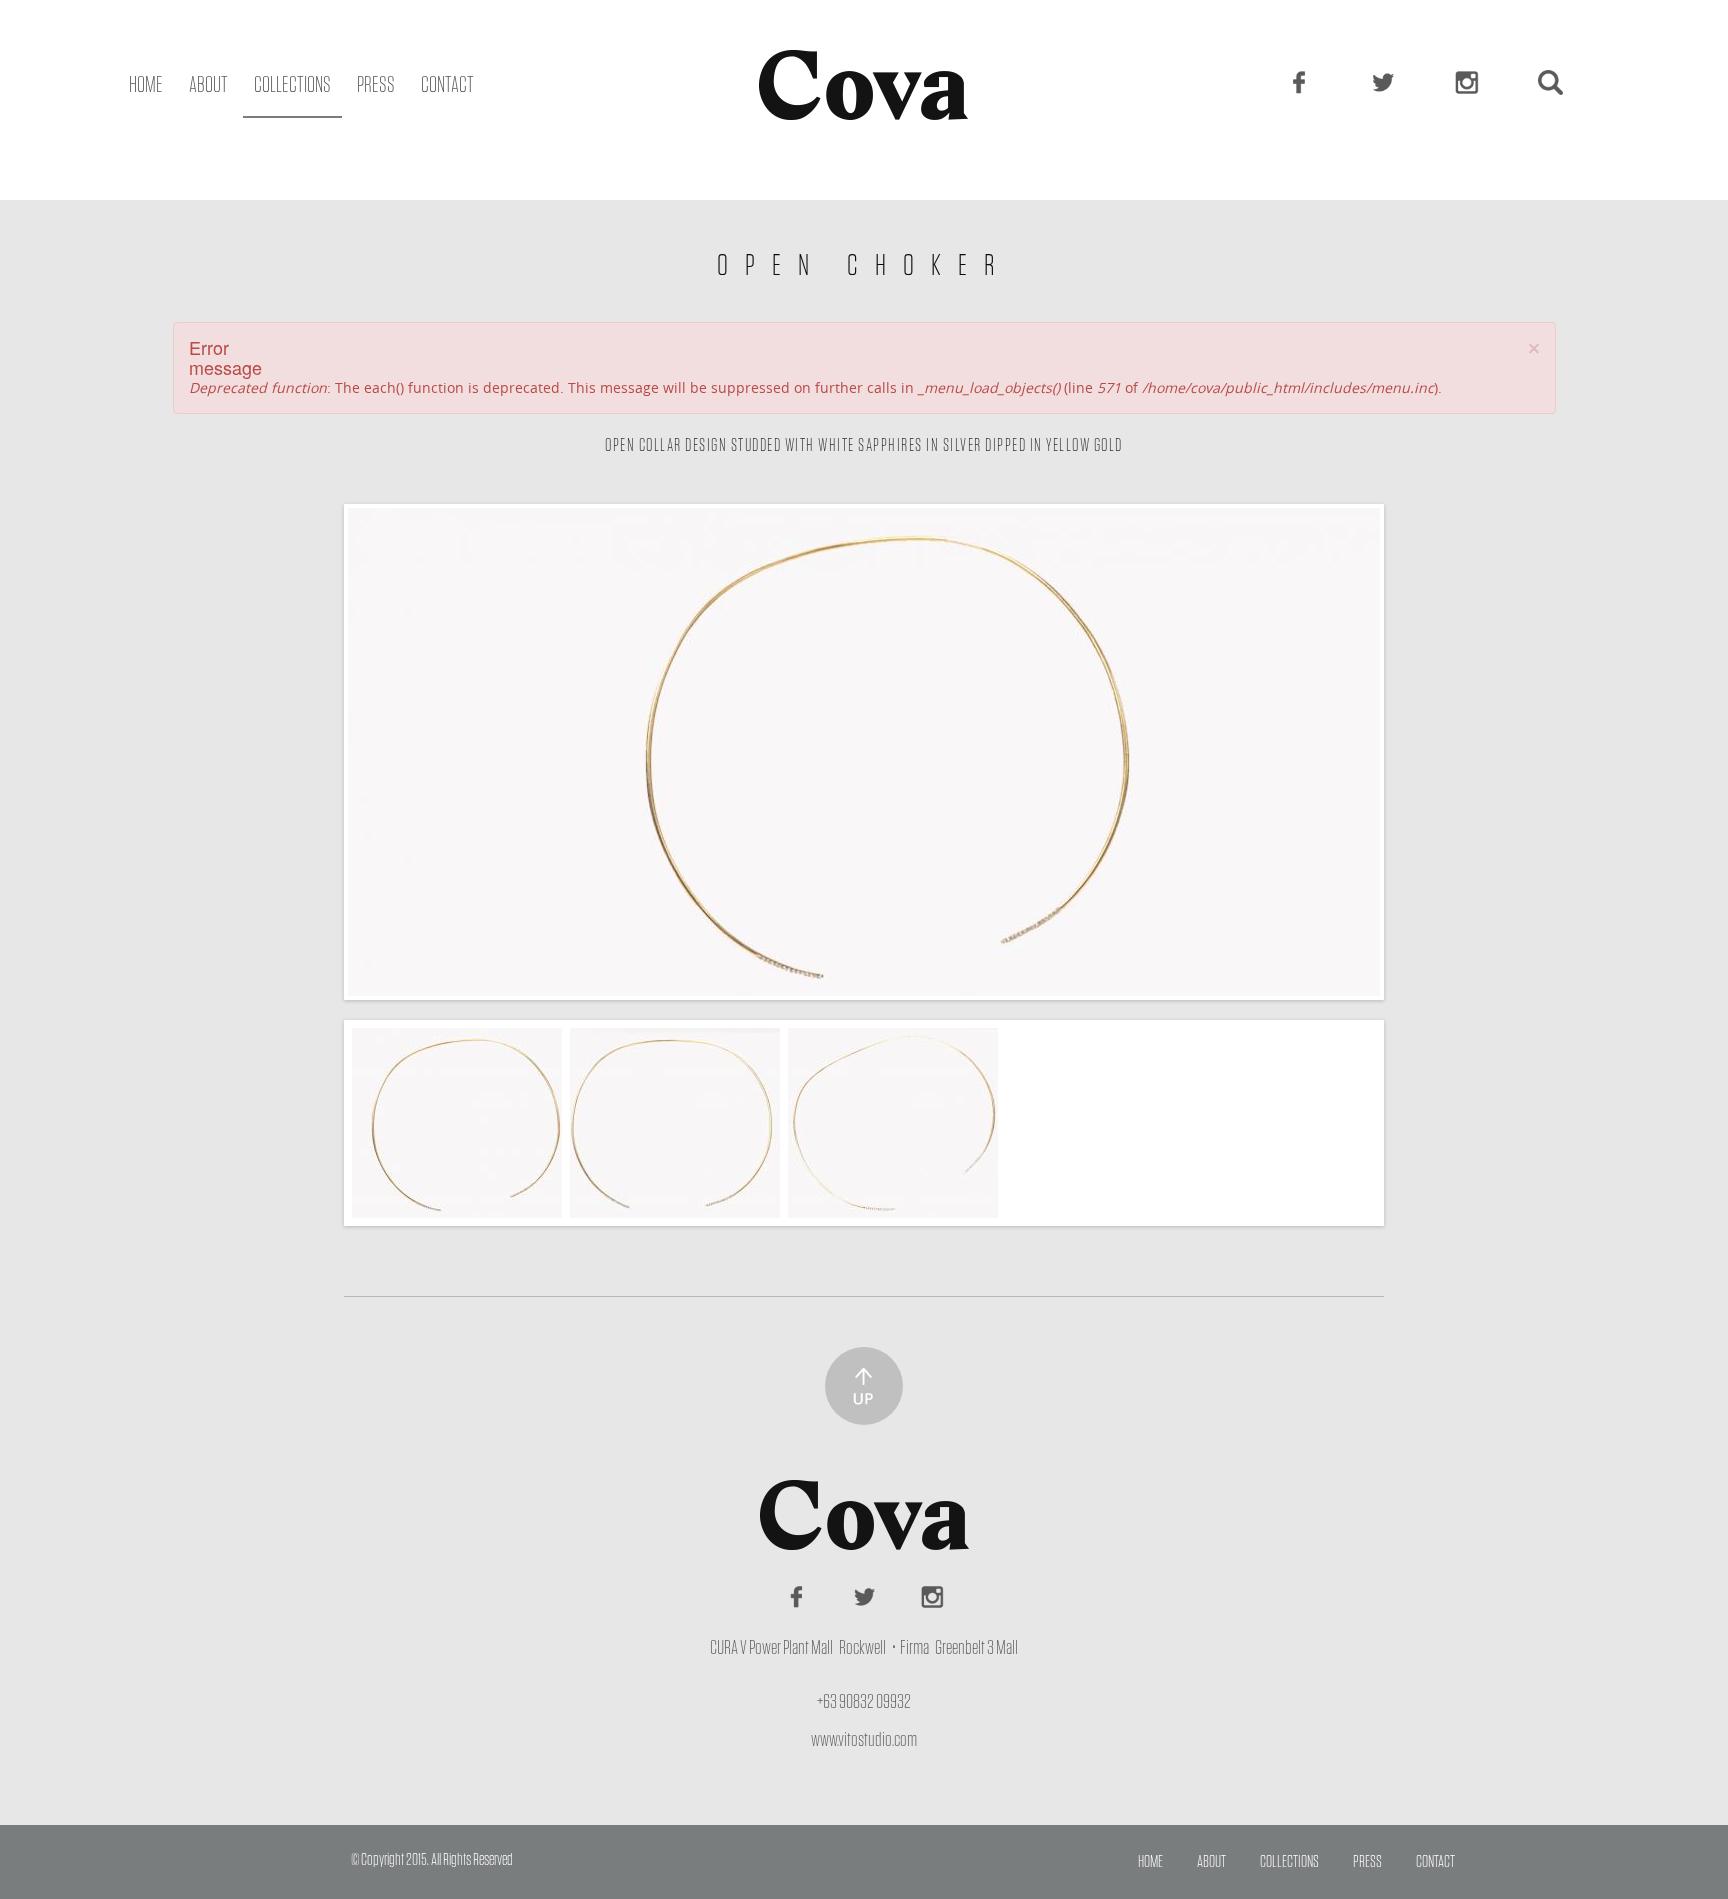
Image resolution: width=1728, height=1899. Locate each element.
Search (1553, 82)
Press (376, 85)
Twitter (1385, 82)
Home (146, 85)
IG (1469, 82)
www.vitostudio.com (864, 1740)
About (208, 85)
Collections (292, 85)
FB (1301, 82)
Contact (447, 85)
